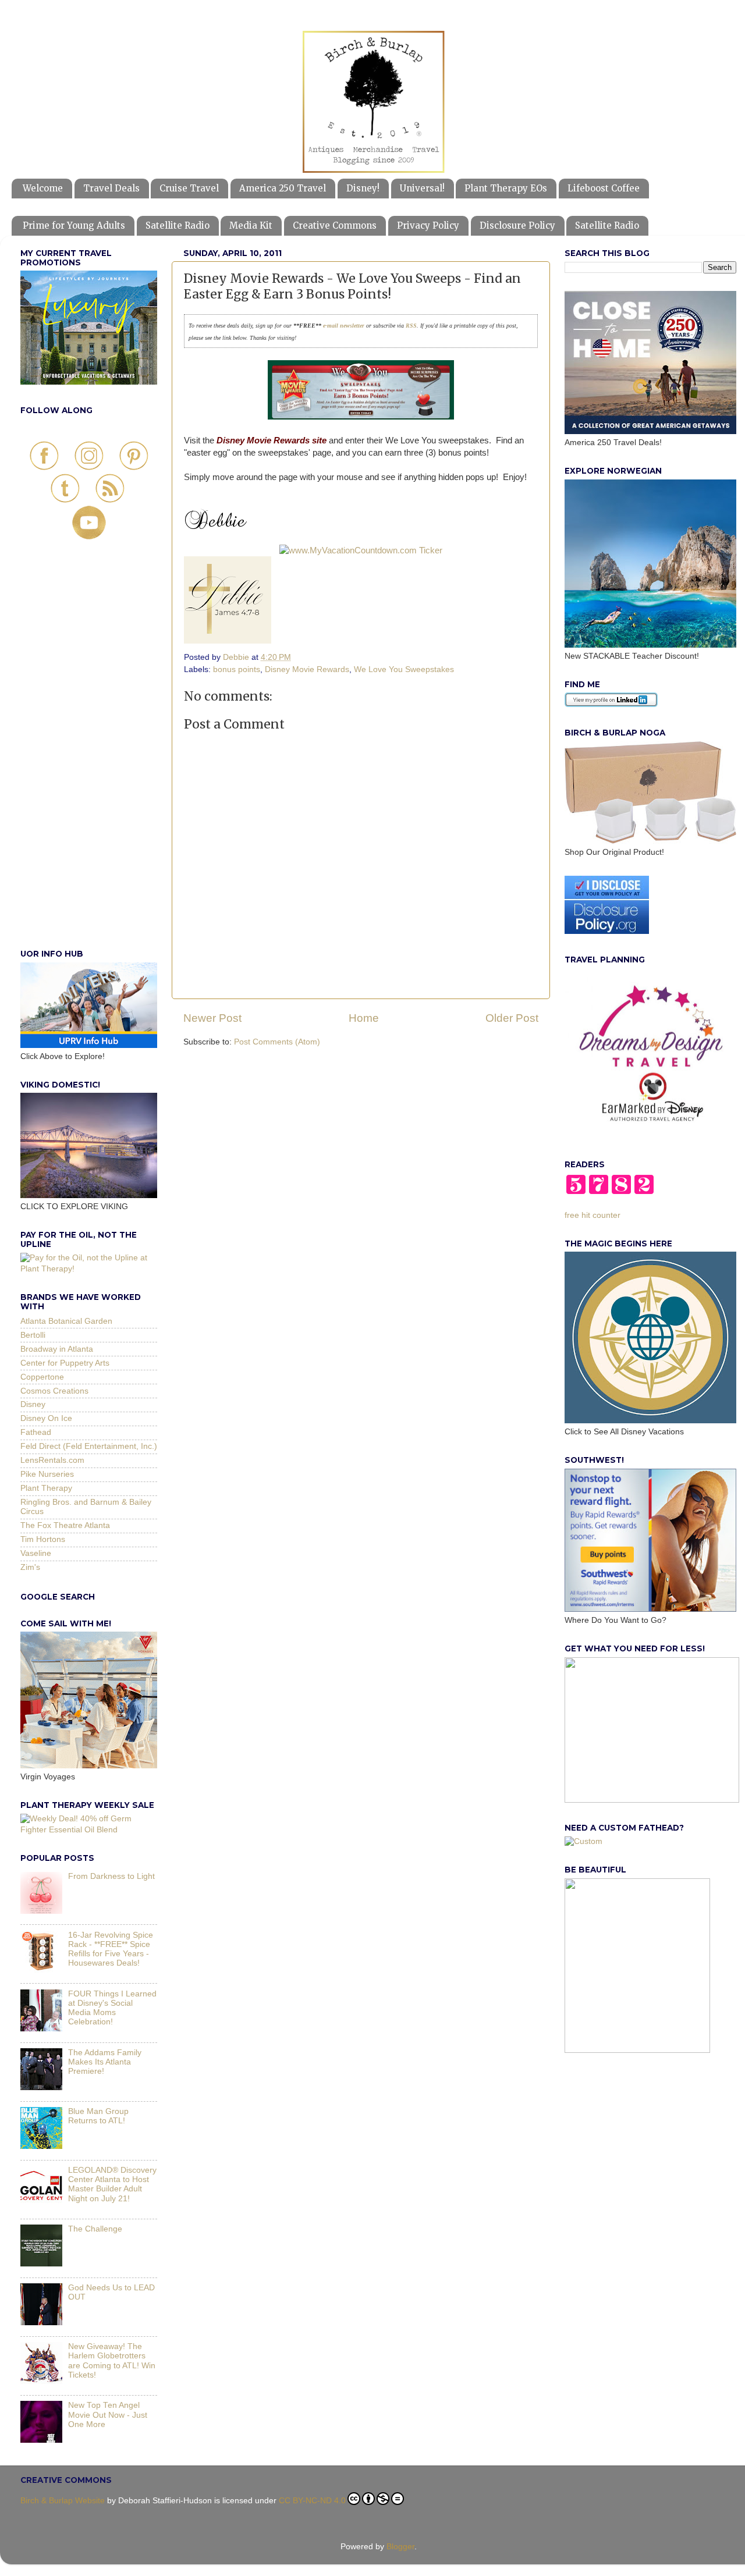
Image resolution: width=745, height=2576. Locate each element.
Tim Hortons (43, 1539)
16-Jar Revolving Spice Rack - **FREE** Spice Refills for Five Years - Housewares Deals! (111, 1949)
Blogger (400, 2547)
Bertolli (33, 1335)
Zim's (30, 1567)
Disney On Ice (46, 1418)
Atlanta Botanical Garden (66, 1321)
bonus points (237, 669)
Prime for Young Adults (74, 225)
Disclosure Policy (517, 225)
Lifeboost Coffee (604, 188)
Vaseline (36, 1553)
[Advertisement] (89, 757)
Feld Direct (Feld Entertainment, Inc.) (89, 1446)
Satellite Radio (178, 225)
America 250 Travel (283, 188)
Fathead (36, 1432)
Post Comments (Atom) (277, 1042)
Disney (33, 1404)
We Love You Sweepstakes (404, 669)
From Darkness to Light (111, 1876)
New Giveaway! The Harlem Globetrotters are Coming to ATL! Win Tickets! (112, 2361)
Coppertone (42, 1377)
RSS (411, 326)
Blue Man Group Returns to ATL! (98, 2116)
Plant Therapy (46, 1488)
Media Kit (251, 225)
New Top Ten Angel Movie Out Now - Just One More (108, 2415)
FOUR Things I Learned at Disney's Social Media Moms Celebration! (112, 2008)
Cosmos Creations (54, 1391)
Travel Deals (111, 188)
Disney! (363, 188)
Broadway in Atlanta (57, 1349)
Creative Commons (335, 225)
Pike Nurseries (47, 1474)
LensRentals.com (52, 1460)
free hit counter (593, 1215)
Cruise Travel (189, 188)
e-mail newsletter (343, 326)
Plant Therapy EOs (506, 188)
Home (364, 1018)
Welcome (43, 188)
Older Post (512, 1018)
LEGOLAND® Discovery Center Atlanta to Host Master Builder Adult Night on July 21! (112, 2184)
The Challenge (95, 2229)
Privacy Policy (428, 225)
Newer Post (212, 1018)
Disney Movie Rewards (307, 669)
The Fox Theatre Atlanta (65, 1525)
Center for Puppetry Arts (65, 1363)
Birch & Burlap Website (63, 2501)
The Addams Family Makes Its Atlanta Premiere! (105, 2062)
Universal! (422, 188)
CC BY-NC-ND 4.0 (312, 2501)
